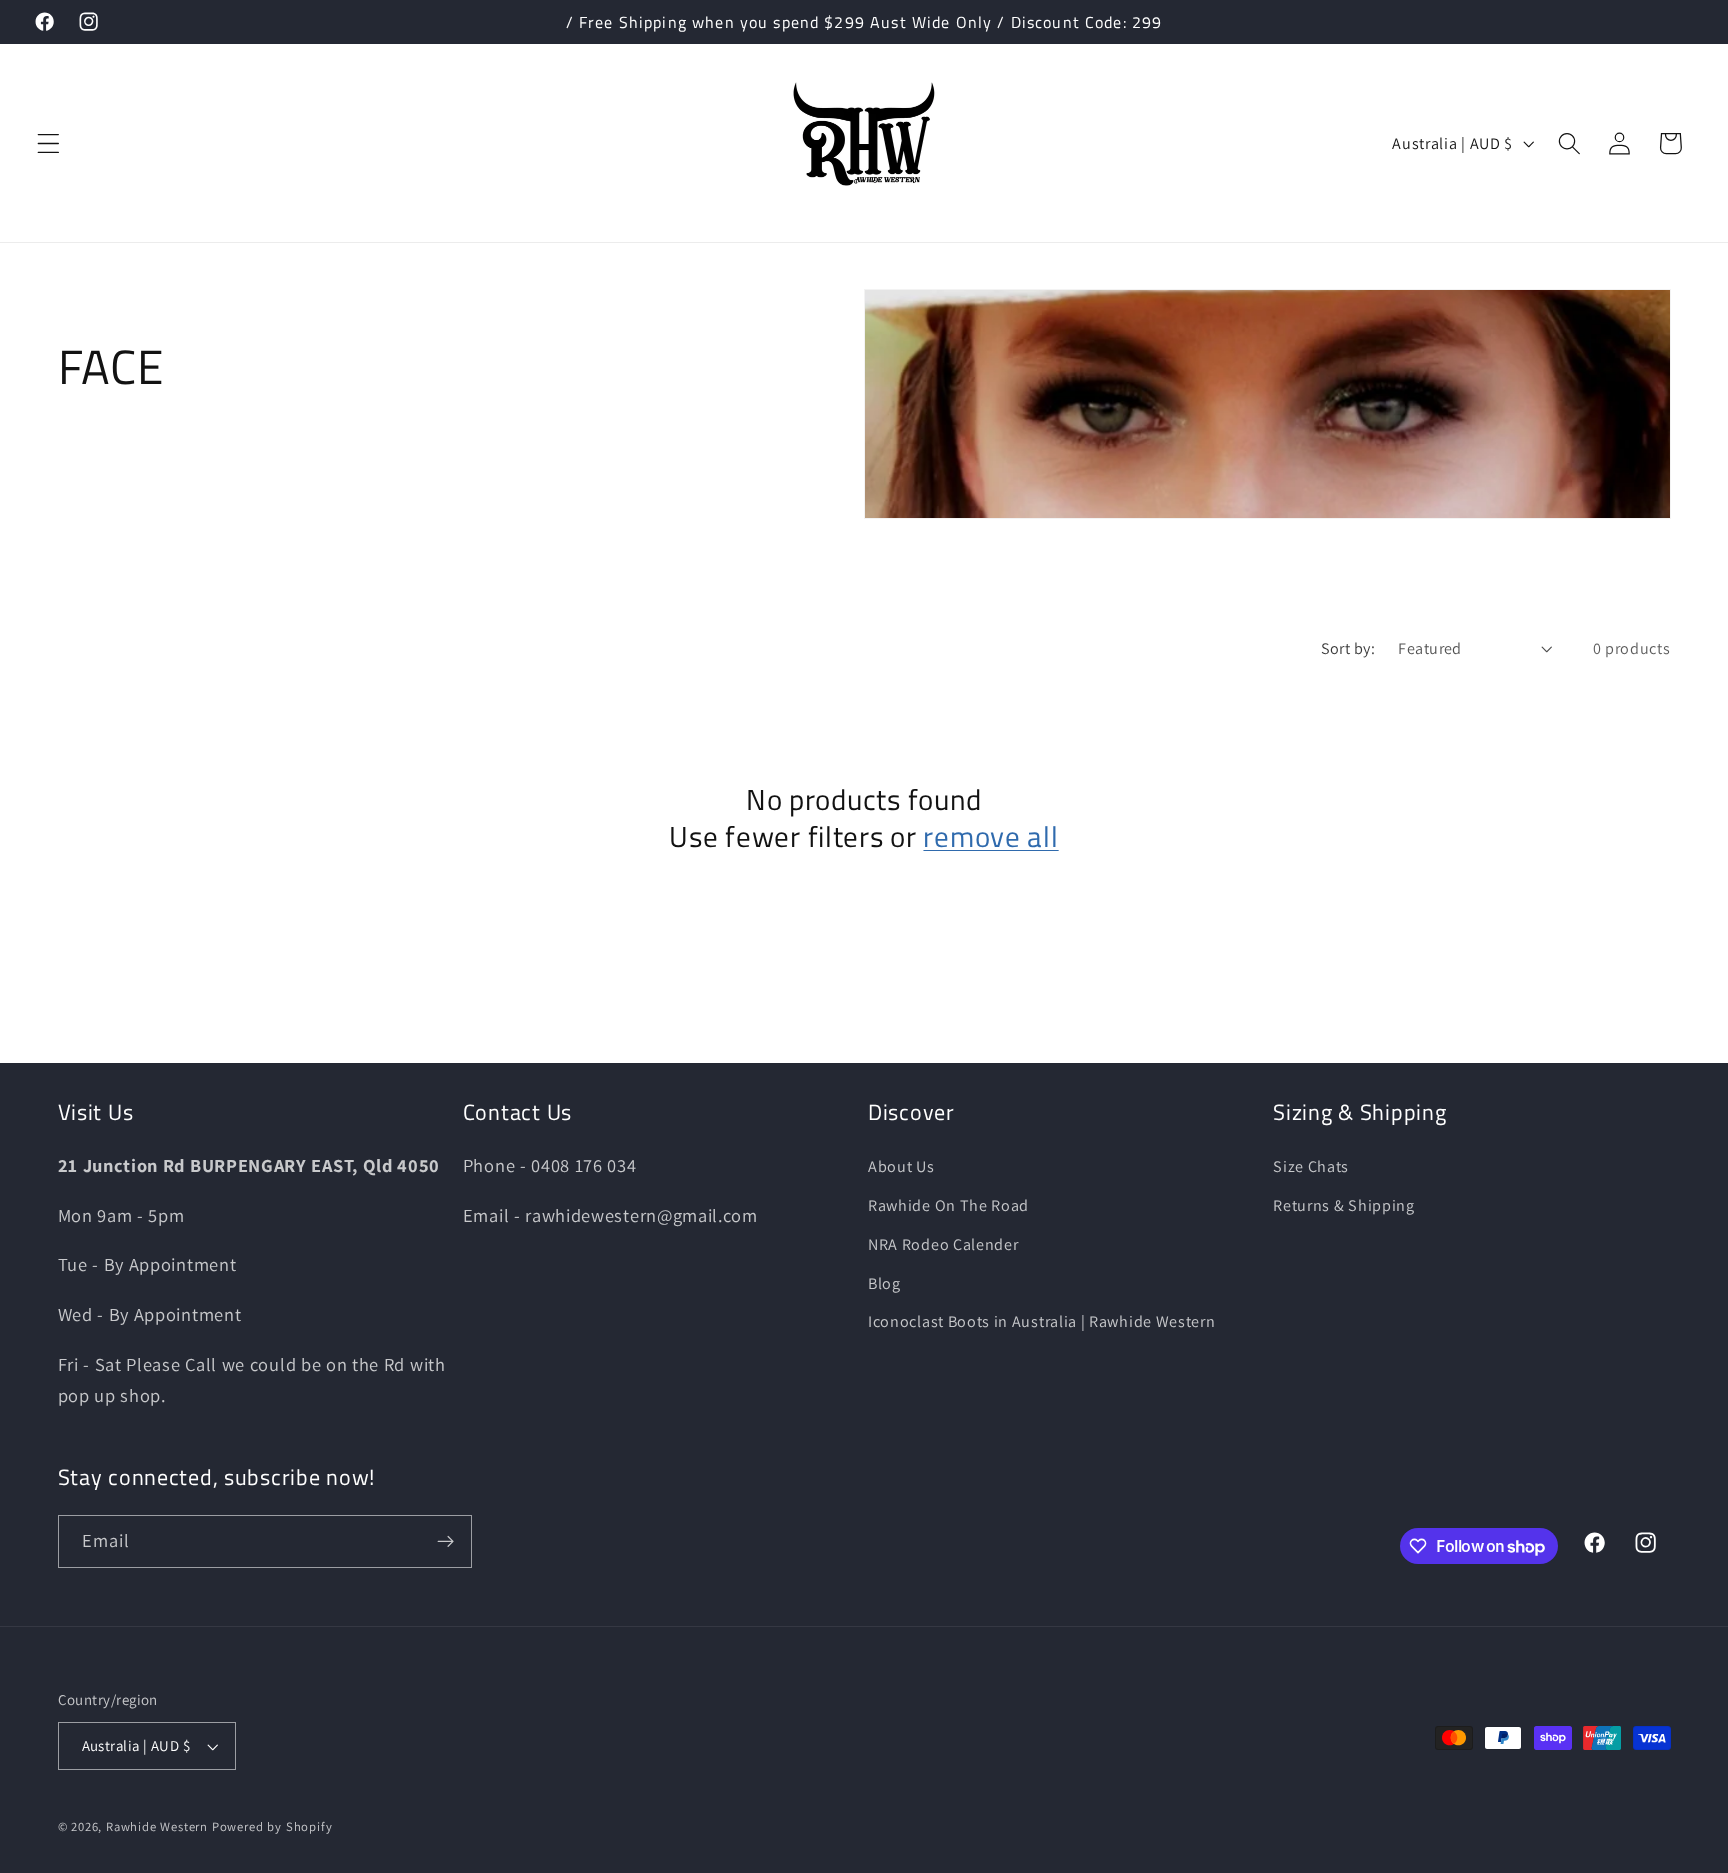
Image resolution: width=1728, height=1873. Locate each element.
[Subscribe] (445, 1542)
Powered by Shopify (272, 1826)
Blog (884, 1283)
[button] (48, 143)
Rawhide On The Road (948, 1205)
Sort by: (1348, 648)
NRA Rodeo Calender (943, 1244)
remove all (990, 836)
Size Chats (1311, 1166)
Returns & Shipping (1343, 1205)
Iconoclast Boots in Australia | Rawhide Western (1041, 1321)
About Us (901, 1166)
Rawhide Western (157, 1826)
